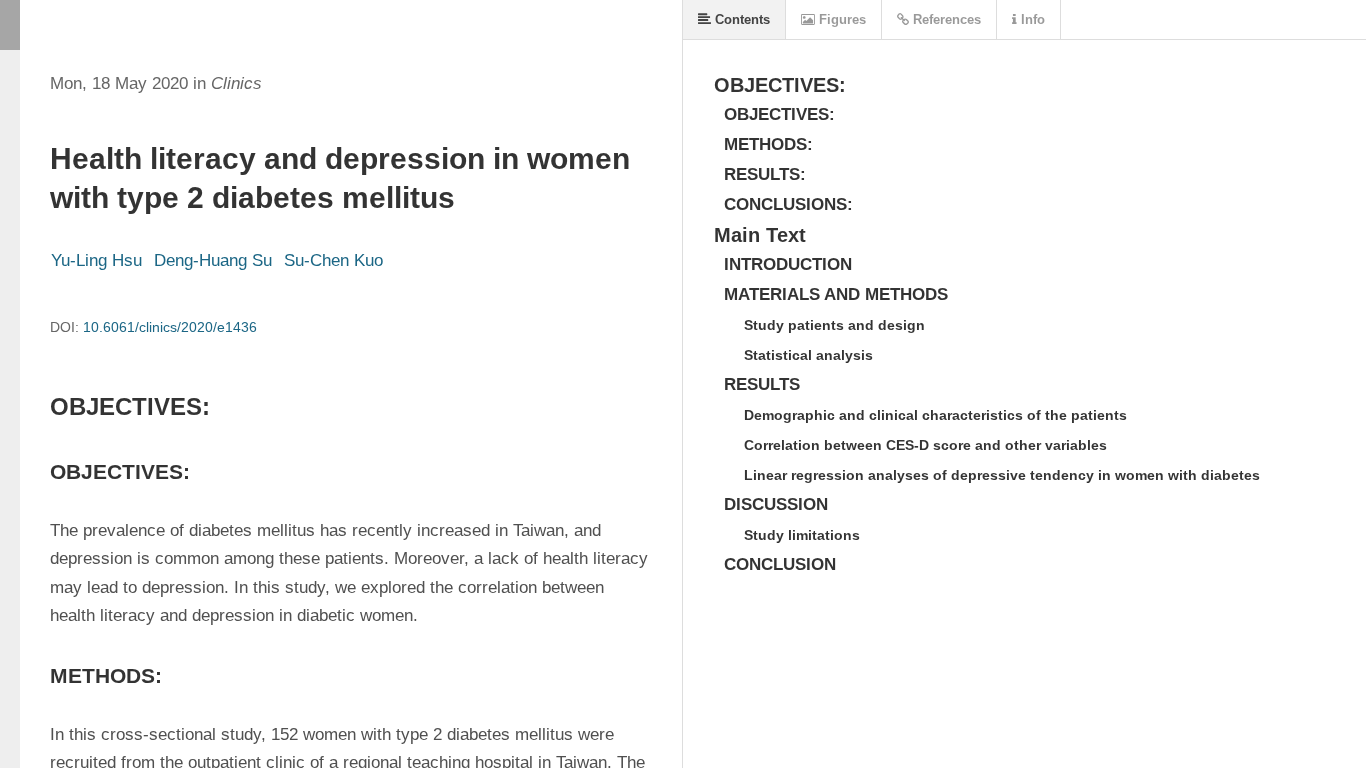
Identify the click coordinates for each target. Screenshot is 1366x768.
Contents (740, 19)
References (945, 19)
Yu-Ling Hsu (96, 260)
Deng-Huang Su (213, 260)
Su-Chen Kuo (333, 260)
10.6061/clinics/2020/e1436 (170, 327)
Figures (840, 19)
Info (1031, 19)
